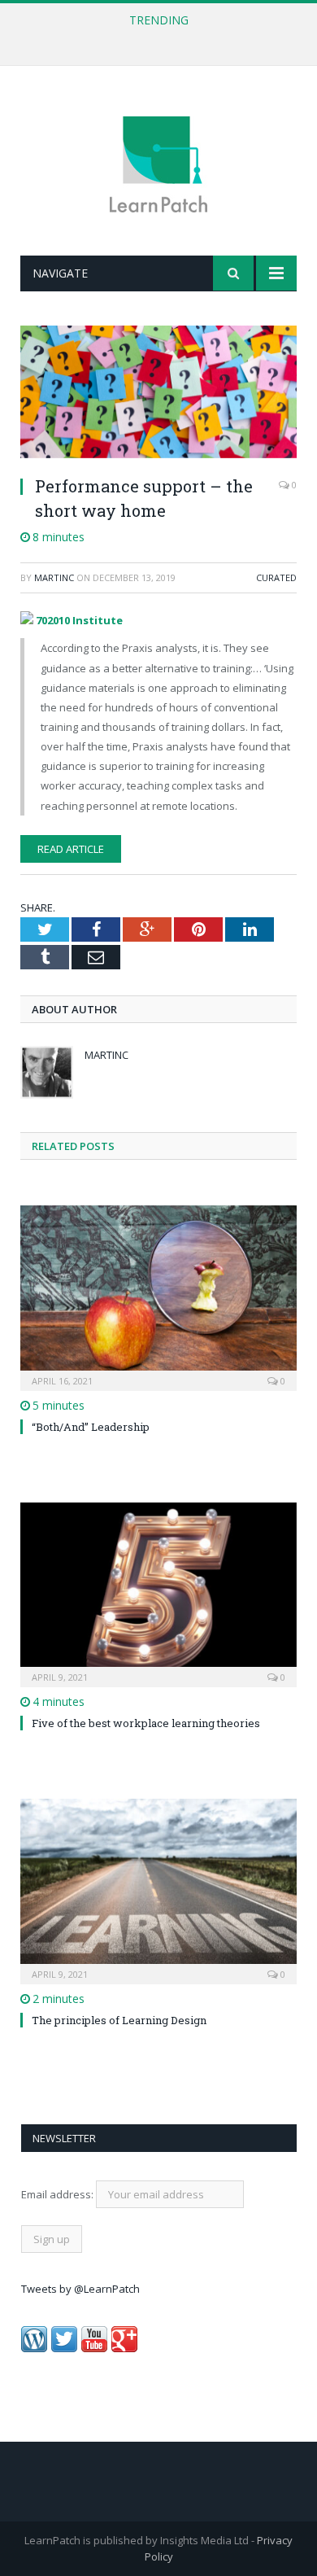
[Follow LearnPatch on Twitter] (64, 2348)
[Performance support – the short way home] (158, 394)
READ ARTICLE (71, 849)
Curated (276, 577)
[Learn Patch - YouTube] (94, 2348)
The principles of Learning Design (119, 2020)
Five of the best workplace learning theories (146, 1723)
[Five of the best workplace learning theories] (158, 1593)
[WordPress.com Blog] (34, 2348)
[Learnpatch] (158, 163)
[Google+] (124, 2348)
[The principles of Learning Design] (158, 1889)
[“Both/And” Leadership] (158, 1296)
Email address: (59, 2194)
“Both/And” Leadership (91, 1427)
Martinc (54, 577)
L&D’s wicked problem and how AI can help (154, 37)
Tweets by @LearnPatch (80, 2289)
